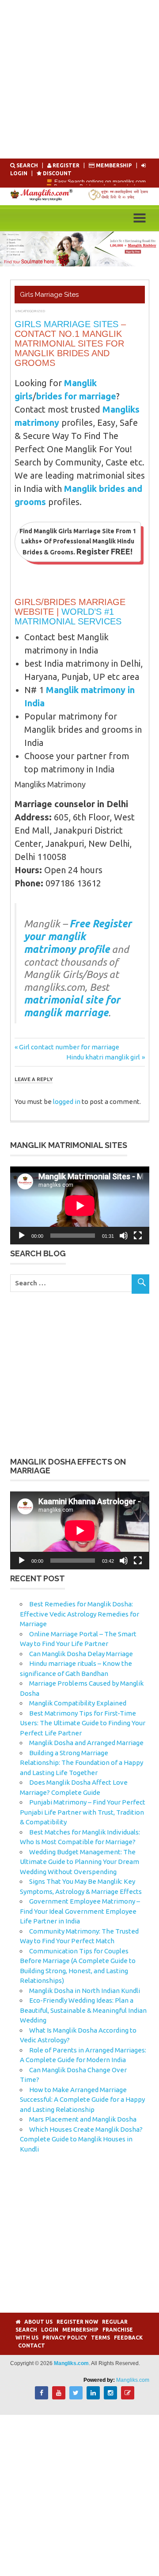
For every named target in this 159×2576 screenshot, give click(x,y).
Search (27, 165)
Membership (114, 165)
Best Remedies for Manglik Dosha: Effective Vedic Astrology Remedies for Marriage (79, 1614)
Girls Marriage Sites (66, 324)
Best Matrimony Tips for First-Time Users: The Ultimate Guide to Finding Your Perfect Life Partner (83, 1723)
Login (50, 2330)
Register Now (77, 2322)
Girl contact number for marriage (69, 1047)
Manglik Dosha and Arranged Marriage (86, 1743)
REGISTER (66, 165)
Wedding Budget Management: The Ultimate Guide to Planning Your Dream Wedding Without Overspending (79, 1862)
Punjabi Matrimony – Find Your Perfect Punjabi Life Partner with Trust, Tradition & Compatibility (83, 1812)
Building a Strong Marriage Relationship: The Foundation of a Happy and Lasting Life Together (81, 1763)
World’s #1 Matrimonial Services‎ (68, 616)
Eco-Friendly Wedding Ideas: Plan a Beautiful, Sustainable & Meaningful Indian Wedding (83, 2010)
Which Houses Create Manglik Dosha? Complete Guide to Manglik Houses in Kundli (81, 2139)
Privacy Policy (65, 2338)
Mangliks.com (133, 2380)
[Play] (22, 1236)
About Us (38, 2322)
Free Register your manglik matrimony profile (78, 936)
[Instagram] (110, 2397)
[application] (80, 1205)
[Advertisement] (79, 79)
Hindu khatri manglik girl (103, 1057)
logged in (67, 1102)
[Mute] (124, 1236)
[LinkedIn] (93, 2397)
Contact (32, 2345)
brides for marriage (76, 396)
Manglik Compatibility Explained (78, 1703)
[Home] (18, 2322)
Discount (57, 173)
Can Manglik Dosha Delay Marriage (81, 1654)
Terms (100, 2338)
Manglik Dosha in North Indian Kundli (85, 1991)
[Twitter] (76, 2397)
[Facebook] (42, 2397)
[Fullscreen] (138, 1236)
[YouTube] (59, 2397)
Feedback (128, 2338)
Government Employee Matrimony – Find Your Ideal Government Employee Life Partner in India (80, 1911)
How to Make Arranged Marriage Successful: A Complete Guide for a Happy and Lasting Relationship (82, 2100)
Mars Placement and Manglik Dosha (83, 2119)
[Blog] (128, 2397)
